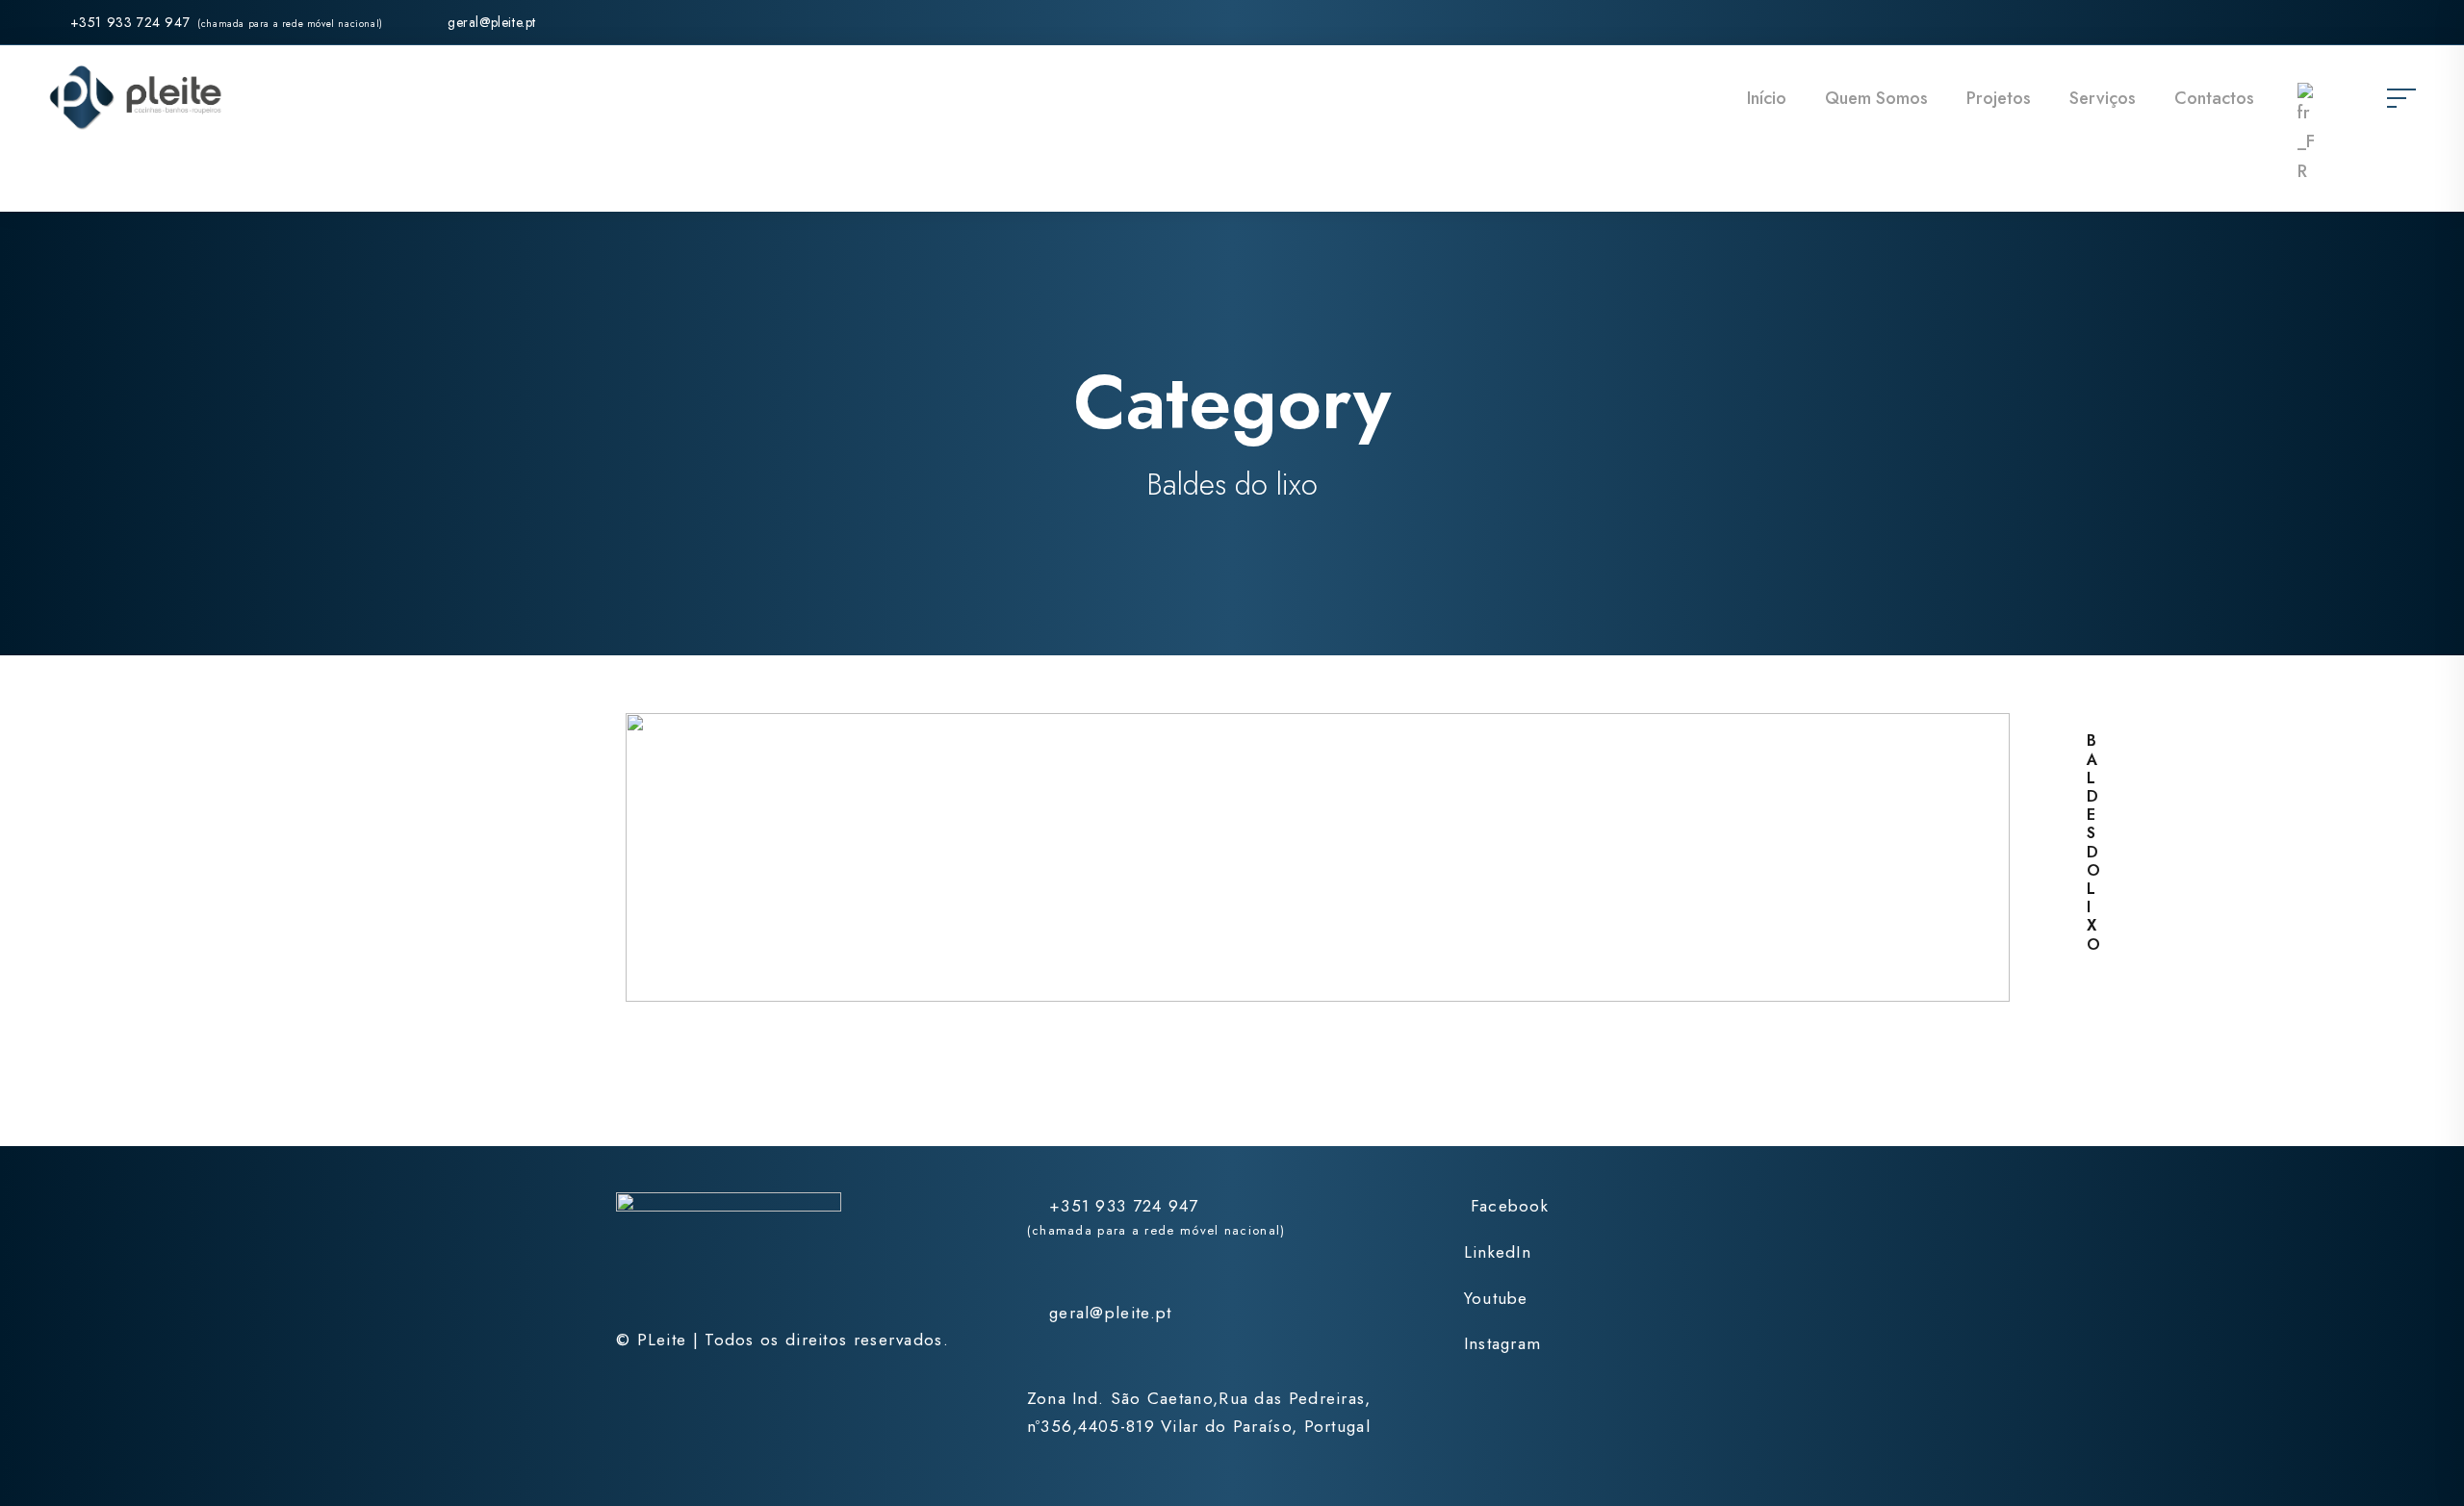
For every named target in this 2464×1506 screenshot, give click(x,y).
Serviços (2103, 98)
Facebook (1510, 1206)
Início (1767, 98)
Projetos (1999, 98)
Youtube (1496, 1298)
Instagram (1502, 1343)
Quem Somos (1876, 98)
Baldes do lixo (2094, 842)
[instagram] (2410, 22)
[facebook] (2305, 22)
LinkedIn (1498, 1252)
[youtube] (2375, 22)
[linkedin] (2340, 22)
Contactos (2214, 98)
